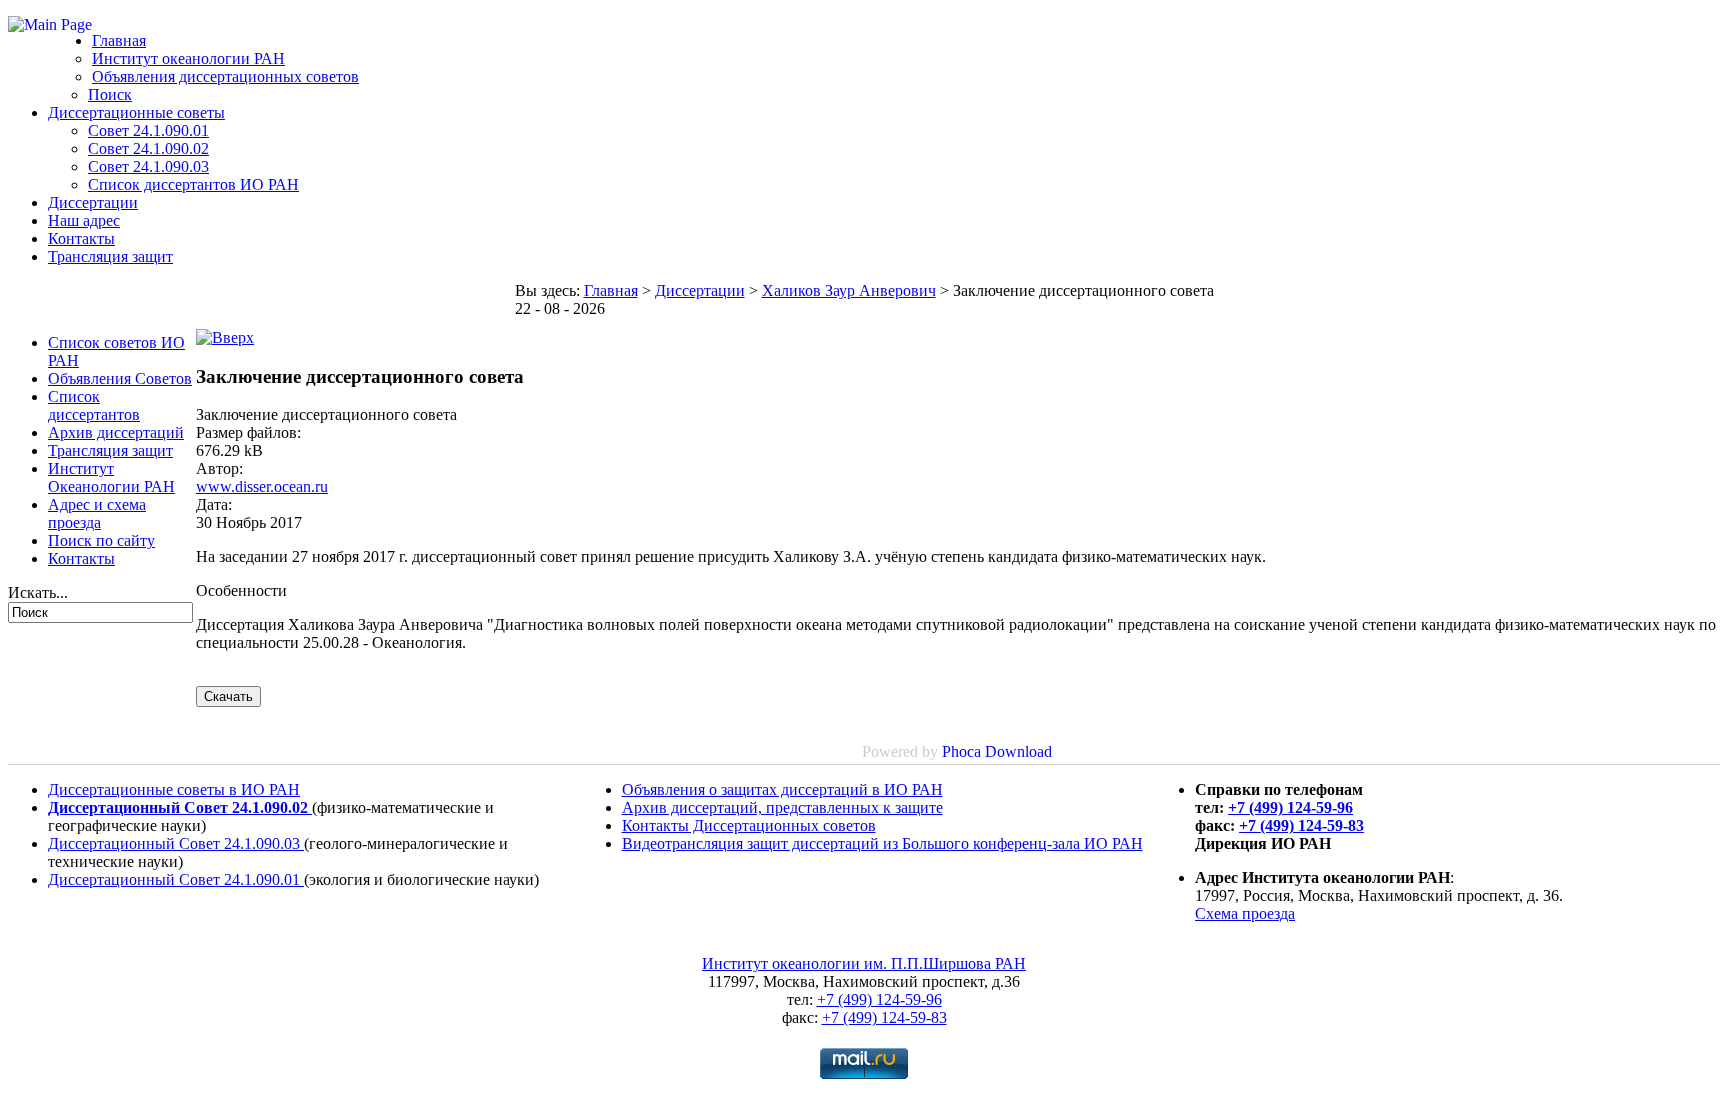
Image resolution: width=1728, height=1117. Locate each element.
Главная (119, 40)
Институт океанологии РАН (188, 58)
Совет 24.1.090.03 (148, 166)
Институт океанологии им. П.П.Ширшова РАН (864, 963)
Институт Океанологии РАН (111, 477)
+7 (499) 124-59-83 (1301, 825)
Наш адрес (84, 220)
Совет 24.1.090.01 (148, 130)
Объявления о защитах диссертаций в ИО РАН (782, 789)
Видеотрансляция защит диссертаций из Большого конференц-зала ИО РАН (882, 843)
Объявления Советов (120, 378)
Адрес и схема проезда (97, 513)
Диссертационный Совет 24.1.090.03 (176, 843)
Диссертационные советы (136, 112)
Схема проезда (1245, 913)
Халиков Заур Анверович (849, 290)
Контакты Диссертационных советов (749, 825)
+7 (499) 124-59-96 (1290, 807)
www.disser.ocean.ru (262, 486)
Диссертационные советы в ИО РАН (174, 789)
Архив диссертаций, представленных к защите (782, 807)
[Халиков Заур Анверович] (225, 337)
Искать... (38, 592)
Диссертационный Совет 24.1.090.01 (176, 879)
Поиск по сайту (101, 540)
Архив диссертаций (116, 432)
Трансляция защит (110, 256)
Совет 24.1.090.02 (148, 148)
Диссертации (93, 202)
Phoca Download (997, 751)
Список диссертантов (94, 405)
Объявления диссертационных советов (225, 76)
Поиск (110, 94)
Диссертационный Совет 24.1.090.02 (180, 807)
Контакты (81, 238)
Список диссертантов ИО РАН (193, 184)
